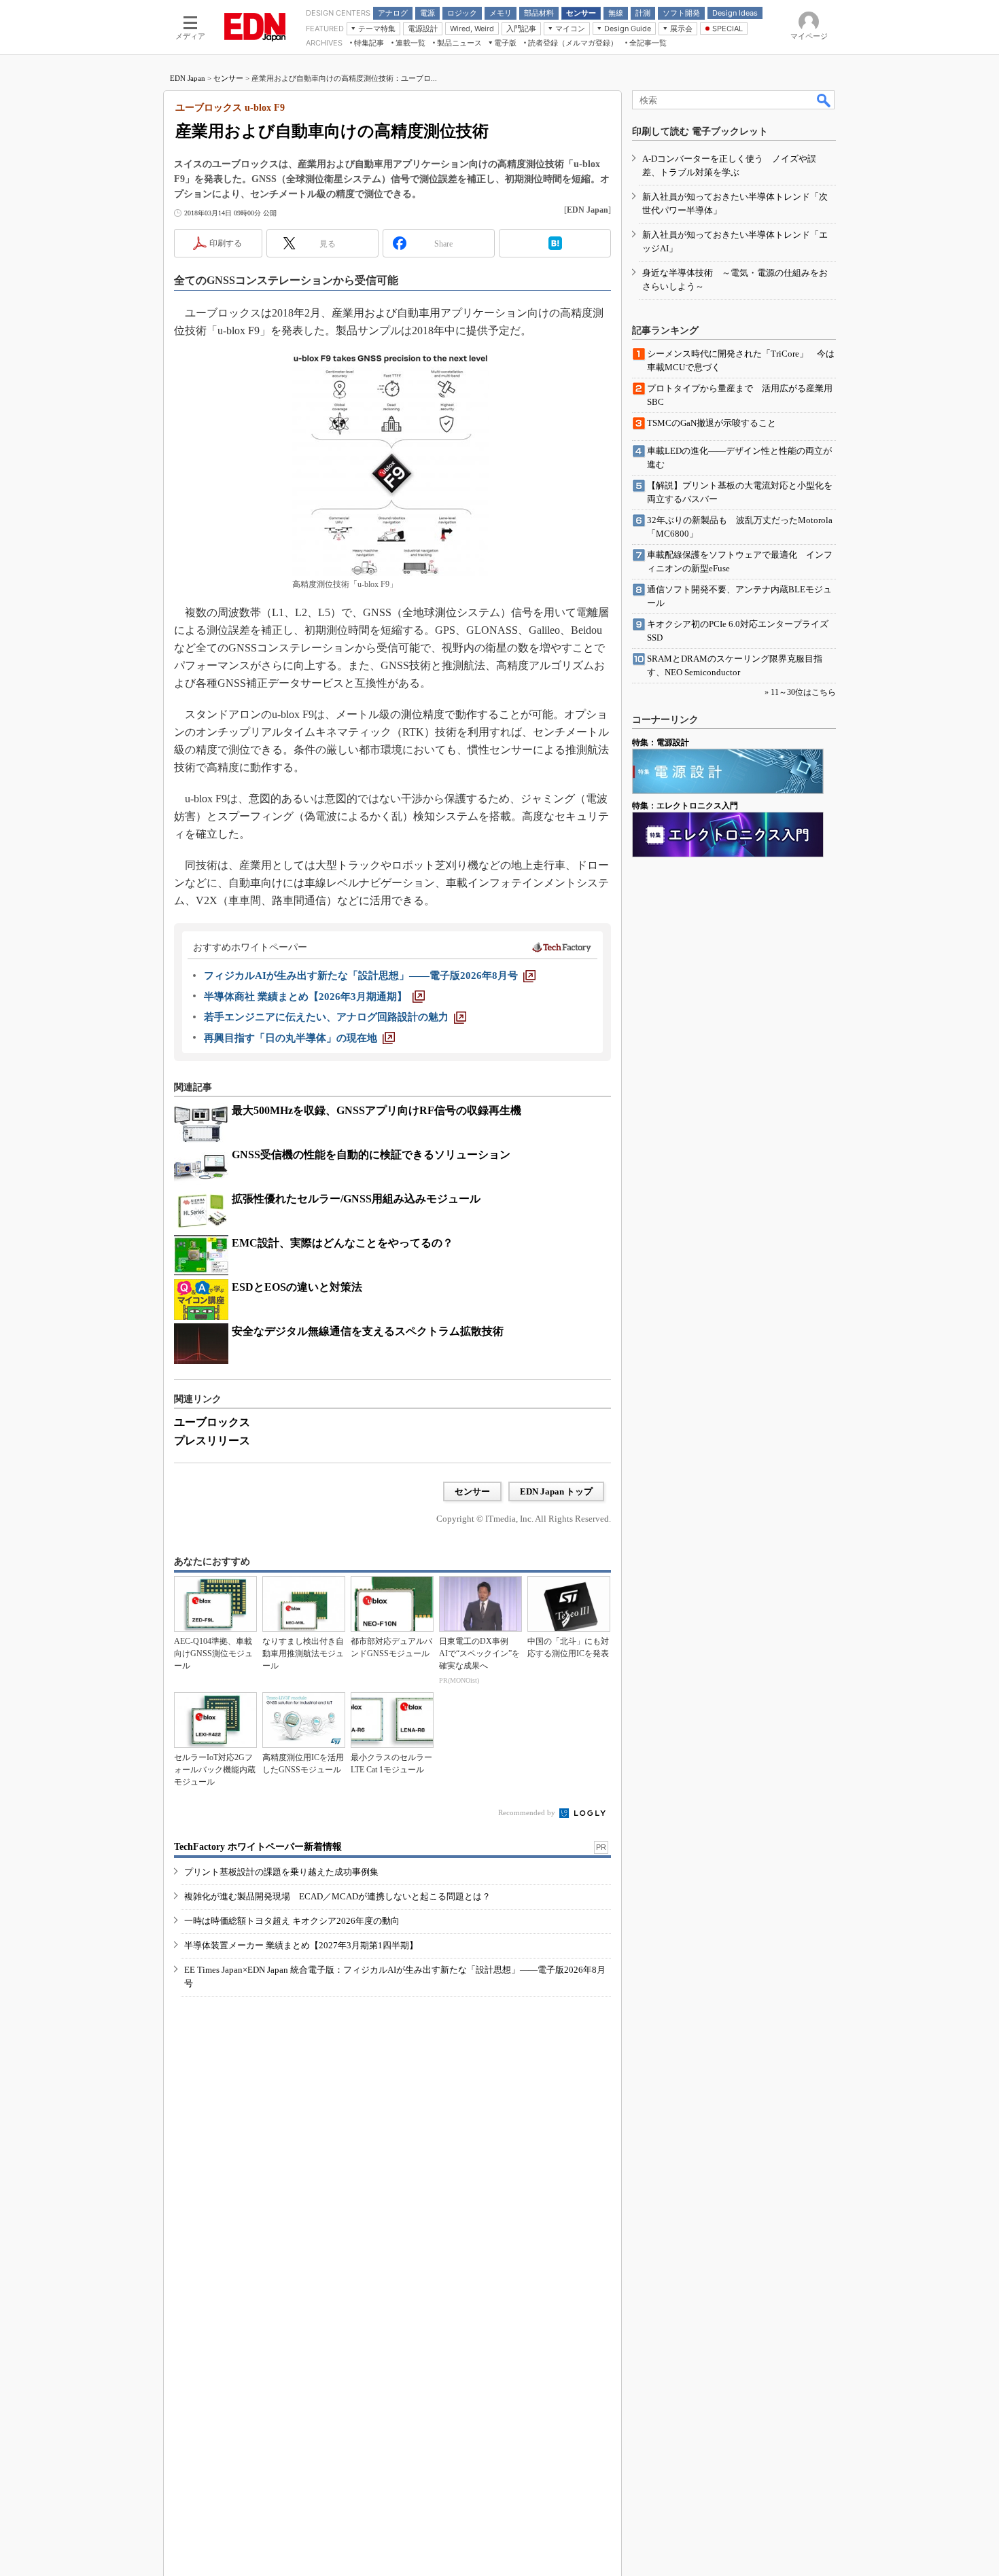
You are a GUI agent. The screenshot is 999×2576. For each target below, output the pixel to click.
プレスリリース (212, 1441)
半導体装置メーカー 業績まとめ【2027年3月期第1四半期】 (301, 1945)
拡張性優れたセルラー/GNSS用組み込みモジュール (356, 1199)
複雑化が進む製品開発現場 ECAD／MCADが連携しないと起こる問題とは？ (337, 1896)
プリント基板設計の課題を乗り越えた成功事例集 (281, 1872)
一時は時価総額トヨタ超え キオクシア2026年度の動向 (292, 1921)
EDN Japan (188, 78)
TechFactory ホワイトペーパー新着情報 (258, 1847)
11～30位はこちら (803, 692)
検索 (824, 100)
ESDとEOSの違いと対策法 (297, 1287)
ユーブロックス (212, 1422)
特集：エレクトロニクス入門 (685, 806)
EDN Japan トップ (556, 1491)
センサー (228, 78)
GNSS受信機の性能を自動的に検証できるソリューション (371, 1155)
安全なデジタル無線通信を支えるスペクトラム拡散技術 (368, 1331)
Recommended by (528, 1812)
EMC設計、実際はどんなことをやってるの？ (343, 1243)
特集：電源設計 (661, 743)
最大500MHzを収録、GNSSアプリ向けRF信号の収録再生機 (376, 1110)
